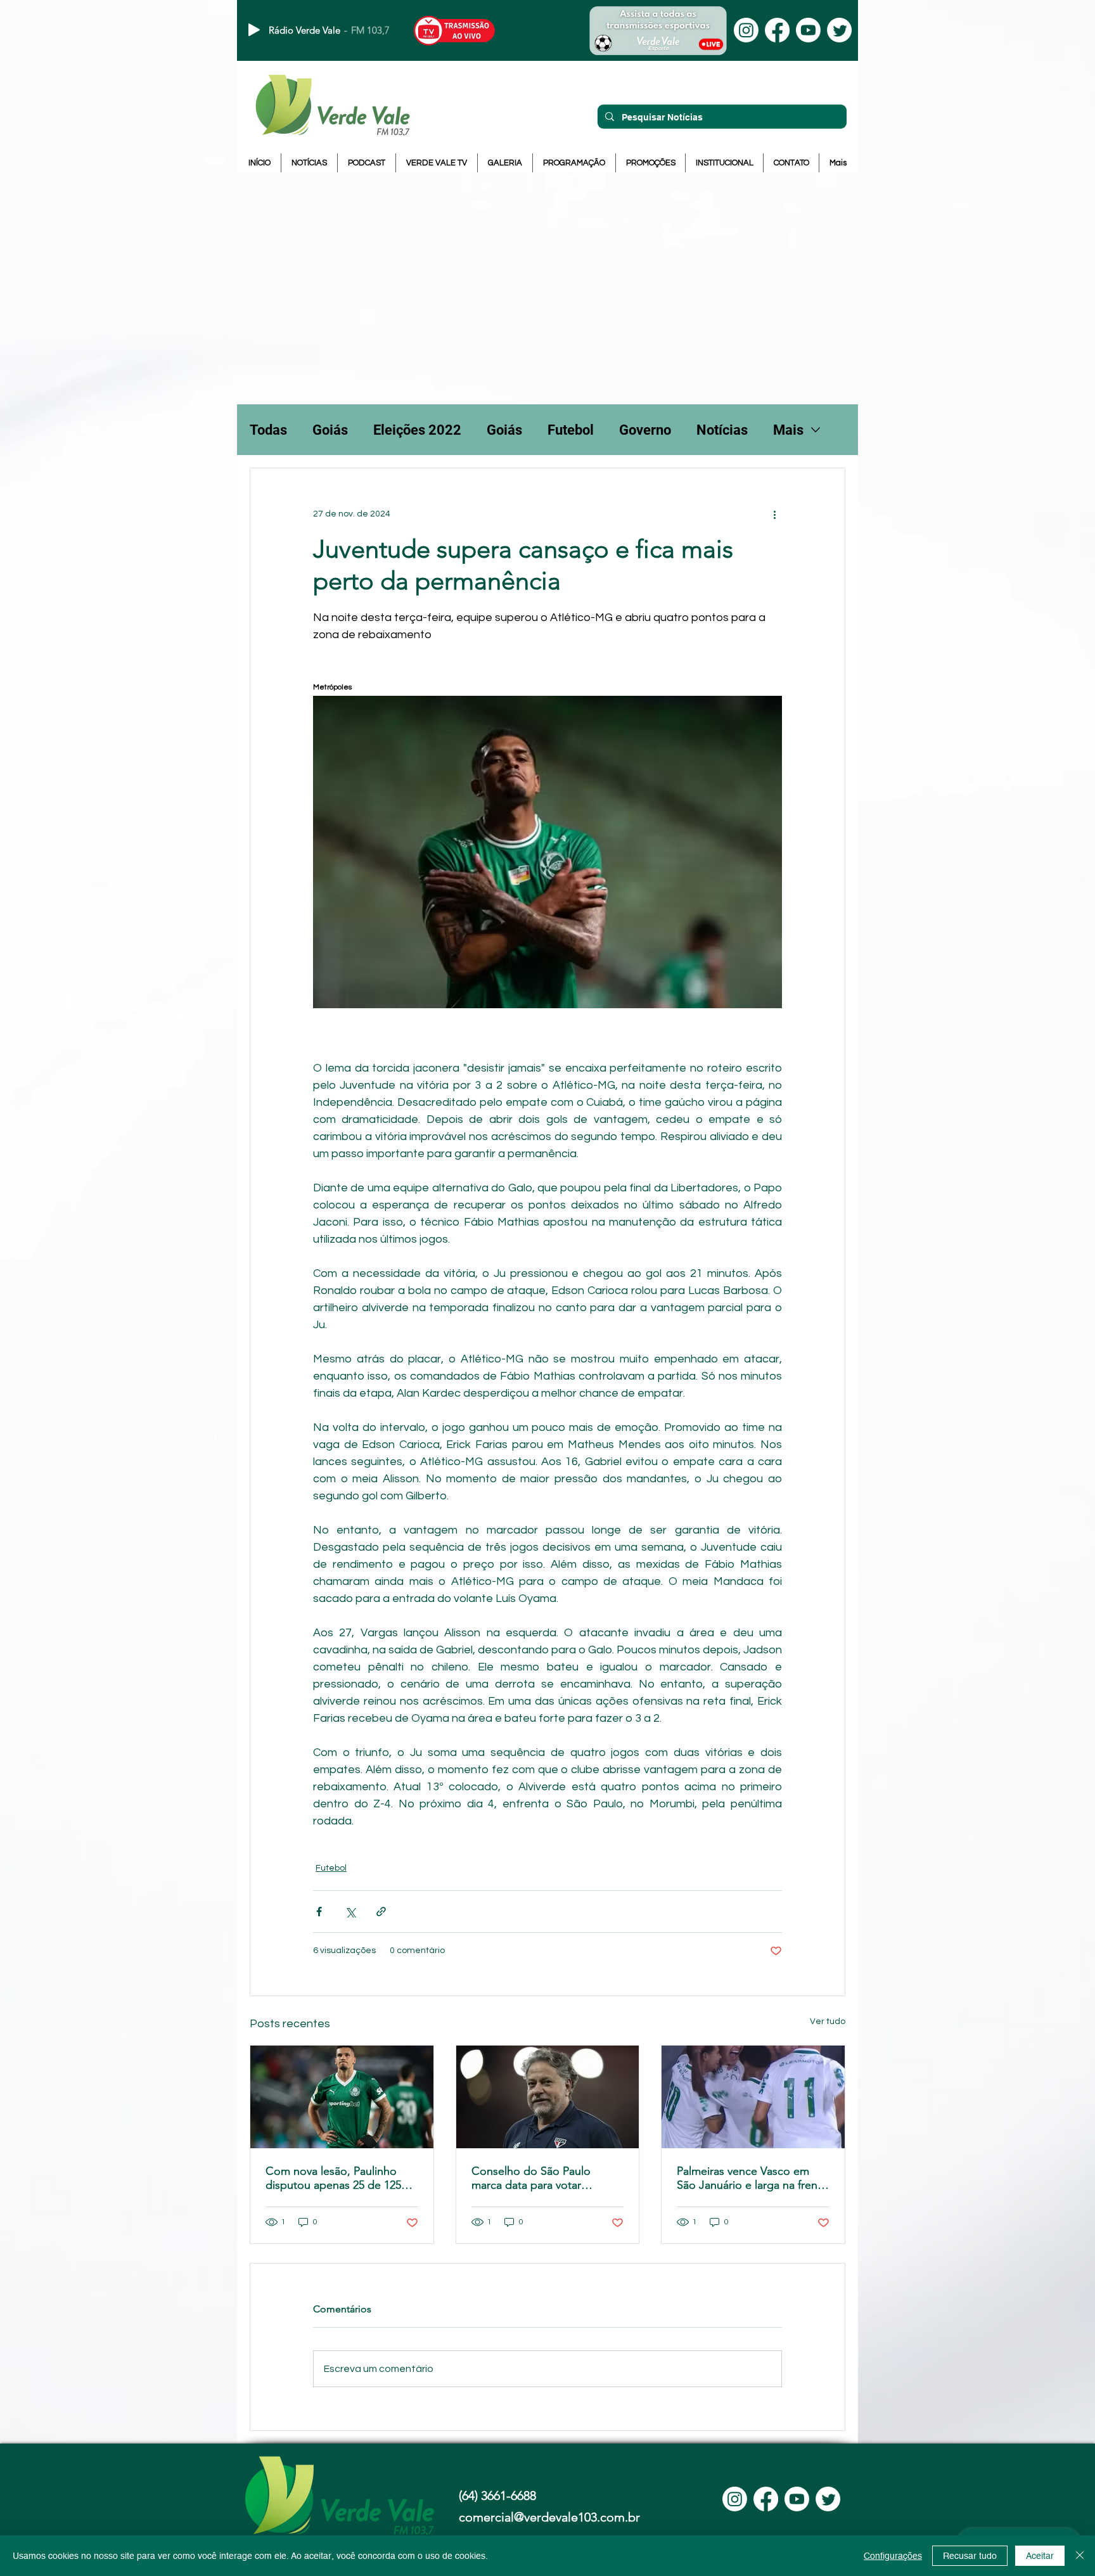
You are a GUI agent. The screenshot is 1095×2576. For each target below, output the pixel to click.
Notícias (722, 430)
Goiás (330, 430)
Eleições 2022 (417, 430)
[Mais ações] (774, 514)
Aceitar (1040, 2556)
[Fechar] (1080, 2556)
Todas (268, 430)
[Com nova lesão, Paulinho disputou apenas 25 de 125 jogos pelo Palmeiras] (342, 2097)
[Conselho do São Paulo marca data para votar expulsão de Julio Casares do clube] (548, 2097)
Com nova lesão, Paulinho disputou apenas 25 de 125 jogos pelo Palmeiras (333, 2178)
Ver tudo (828, 2022)
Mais (788, 430)
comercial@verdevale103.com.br (549, 2517)
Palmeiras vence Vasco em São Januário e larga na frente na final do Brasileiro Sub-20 (752, 2178)
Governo (645, 430)
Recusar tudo (970, 2556)
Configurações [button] (893, 2556)
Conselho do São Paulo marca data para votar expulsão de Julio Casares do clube (546, 2178)
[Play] (254, 30)
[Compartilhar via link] (381, 1912)
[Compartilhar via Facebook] (319, 1912)
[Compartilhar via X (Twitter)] (350, 1912)
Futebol (571, 430)
